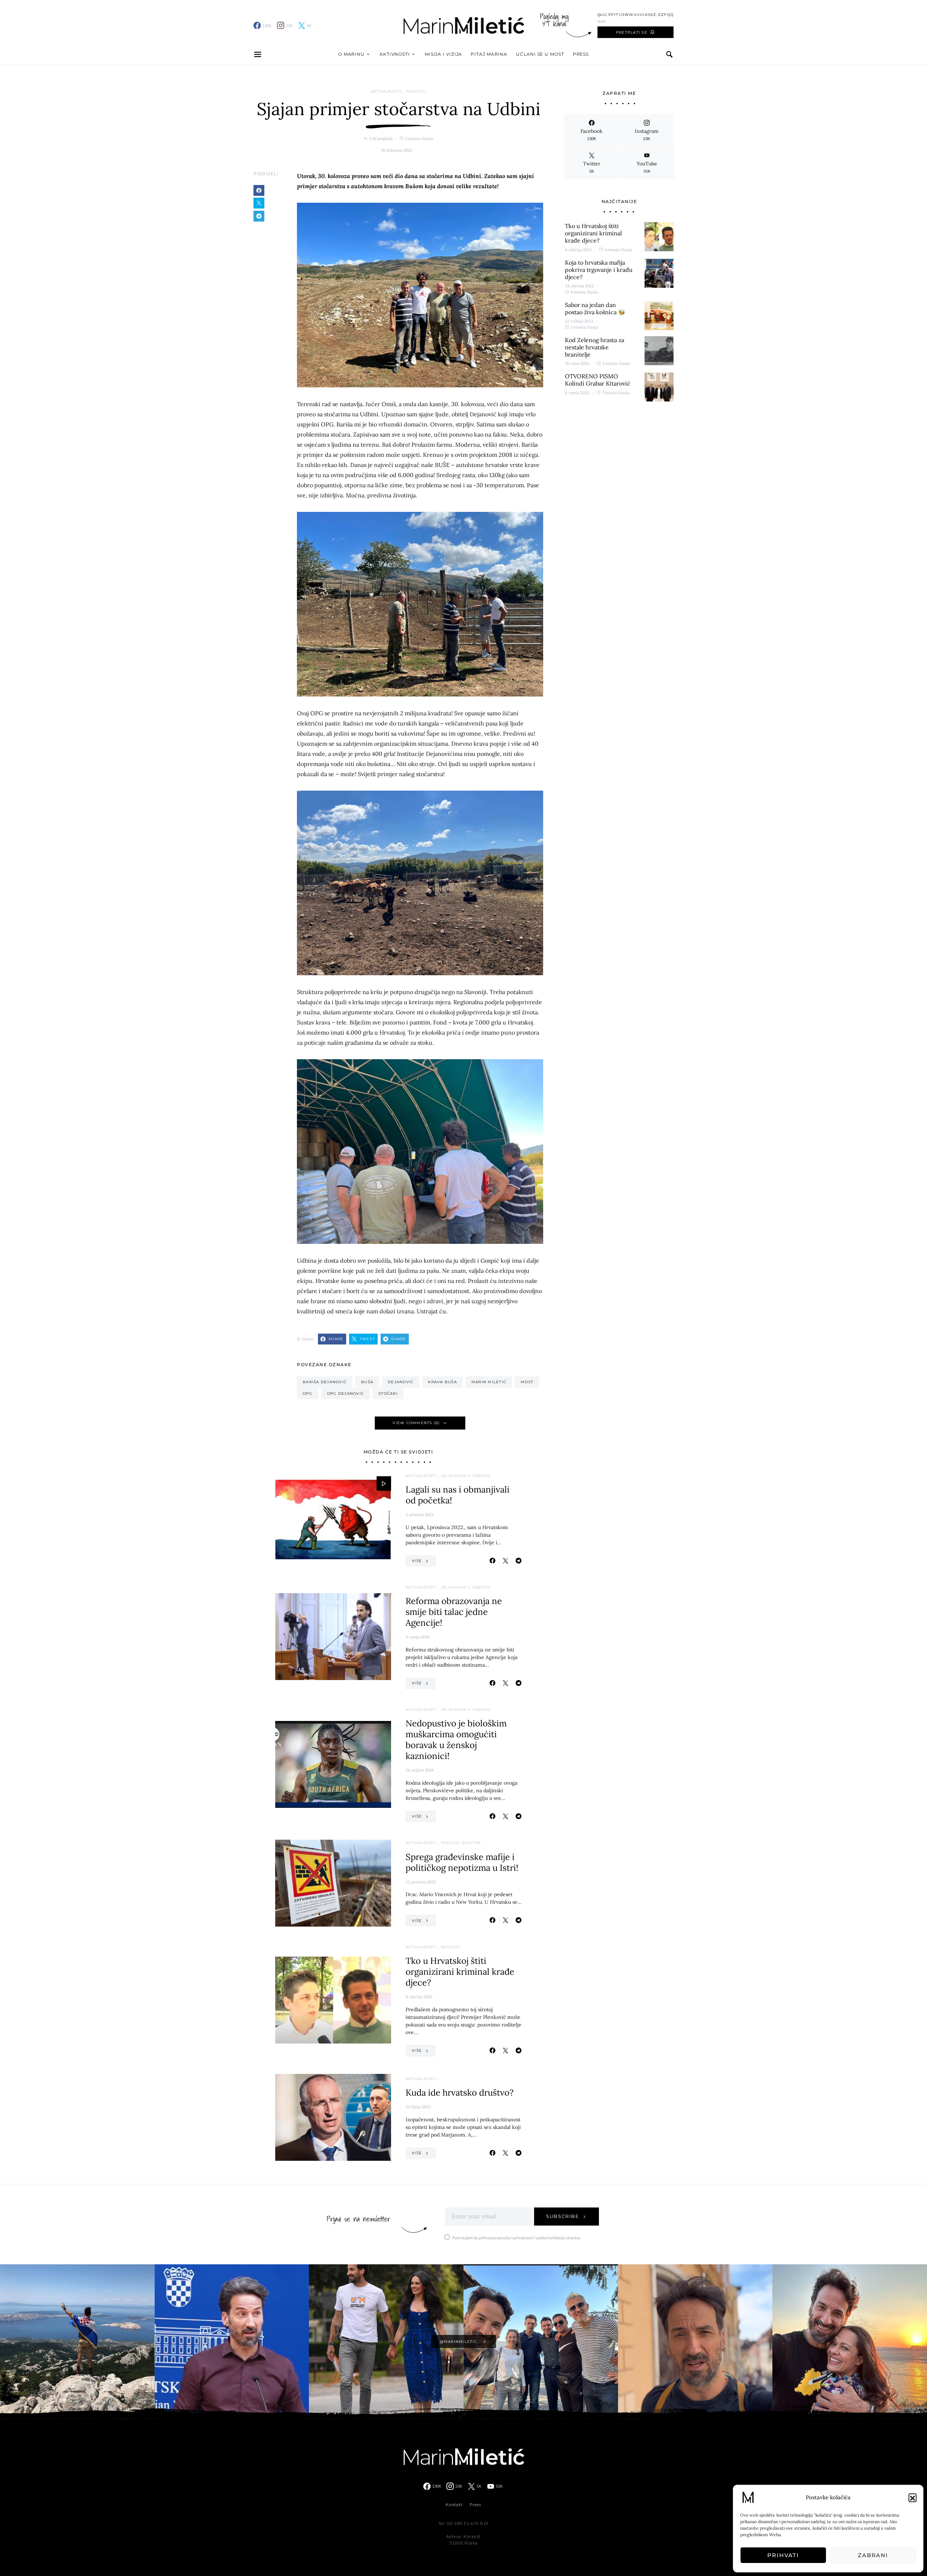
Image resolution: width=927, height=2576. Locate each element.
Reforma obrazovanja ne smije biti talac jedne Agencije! (454, 1612)
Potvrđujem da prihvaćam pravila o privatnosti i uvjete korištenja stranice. (517, 2238)
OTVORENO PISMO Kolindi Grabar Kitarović (598, 380)
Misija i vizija (444, 54)
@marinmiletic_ (460, 2342)
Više (417, 1561)
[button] (913, 2497)
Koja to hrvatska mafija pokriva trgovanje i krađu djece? (599, 270)
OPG (308, 1394)
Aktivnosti (395, 54)
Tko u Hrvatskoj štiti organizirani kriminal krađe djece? (460, 1972)
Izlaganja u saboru (466, 1476)
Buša (367, 1382)
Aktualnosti (386, 91)
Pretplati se (632, 32)
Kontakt (454, 2505)
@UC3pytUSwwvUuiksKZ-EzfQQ (636, 15)
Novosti (416, 91)
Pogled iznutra (461, 1843)
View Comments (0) (416, 1423)
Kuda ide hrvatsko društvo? (460, 2093)
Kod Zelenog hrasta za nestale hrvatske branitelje (595, 347)
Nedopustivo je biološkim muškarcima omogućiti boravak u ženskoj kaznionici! (456, 1740)
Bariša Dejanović (325, 1382)
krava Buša (442, 1382)
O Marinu (351, 54)
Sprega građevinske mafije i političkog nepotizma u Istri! (462, 1862)
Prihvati (783, 2555)
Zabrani (873, 2555)
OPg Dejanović (345, 1394)
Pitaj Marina (489, 54)
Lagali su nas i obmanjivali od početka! (458, 1495)
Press (581, 54)
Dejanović (401, 1382)
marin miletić (489, 1382)
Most (527, 1382)
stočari (388, 1394)
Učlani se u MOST (540, 54)
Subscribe (563, 2216)
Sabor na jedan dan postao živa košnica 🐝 (595, 308)
